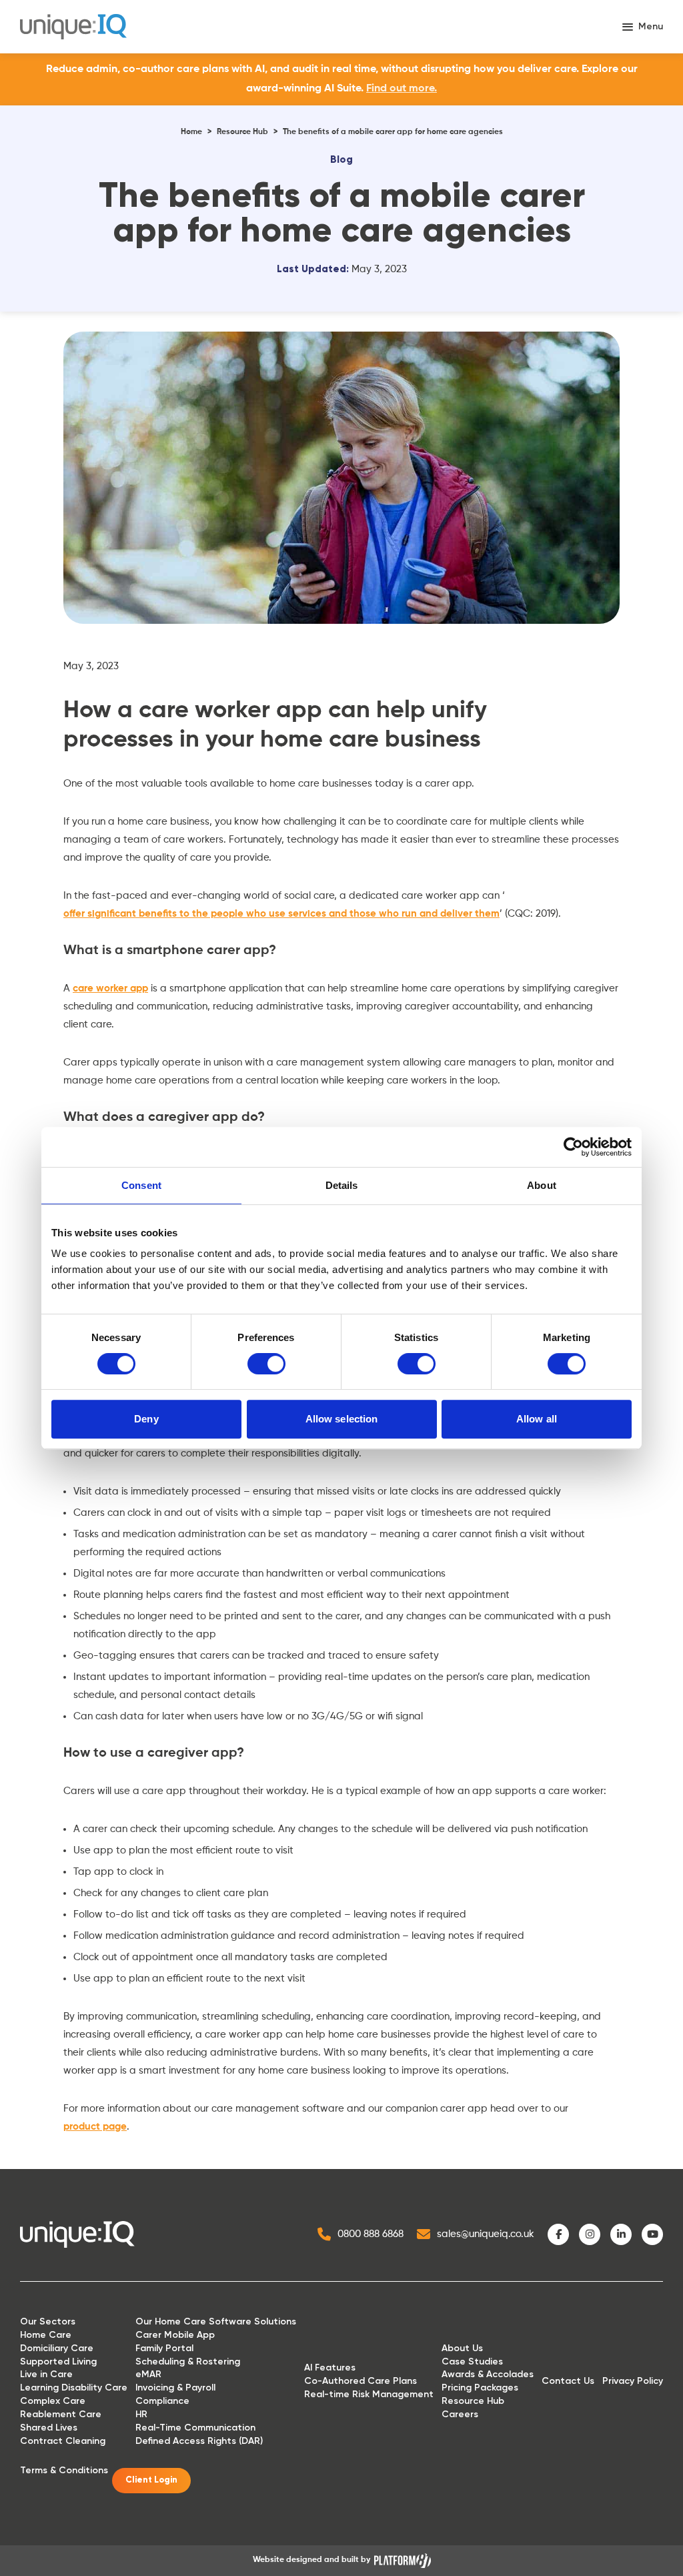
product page (95, 2127)
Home (191, 132)
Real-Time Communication (195, 2428)
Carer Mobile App (175, 2335)
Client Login (151, 2480)
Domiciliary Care (57, 2348)
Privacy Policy (633, 2381)
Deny (146, 1419)
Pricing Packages (480, 2388)
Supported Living (58, 2362)
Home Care (46, 2335)
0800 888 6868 (371, 2234)
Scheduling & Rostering (188, 2362)
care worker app (110, 988)
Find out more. (402, 89)
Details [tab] (342, 1185)
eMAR (148, 2374)
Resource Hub (242, 132)
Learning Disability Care (74, 2388)
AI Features (330, 2368)
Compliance (162, 2401)
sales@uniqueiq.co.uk (486, 2234)
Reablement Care (61, 2414)
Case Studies (472, 2362)
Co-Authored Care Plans (361, 2381)
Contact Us (568, 2381)
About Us (462, 2348)
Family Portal (164, 2348)
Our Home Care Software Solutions (216, 2321)
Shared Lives (49, 2428)
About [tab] (542, 1185)
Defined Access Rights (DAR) (199, 2441)
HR (141, 2414)
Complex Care (53, 2401)
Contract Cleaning (63, 2441)
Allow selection (342, 1419)
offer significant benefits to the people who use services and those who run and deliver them (281, 914)
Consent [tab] (141, 1185)
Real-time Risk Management (369, 2394)
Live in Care (46, 2374)
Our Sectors (48, 2321)
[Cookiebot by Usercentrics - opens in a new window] (573, 1147)
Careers (460, 2414)
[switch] (266, 1364)
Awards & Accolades (488, 2374)
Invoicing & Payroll (175, 2388)
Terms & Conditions (64, 2470)
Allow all (537, 1419)
